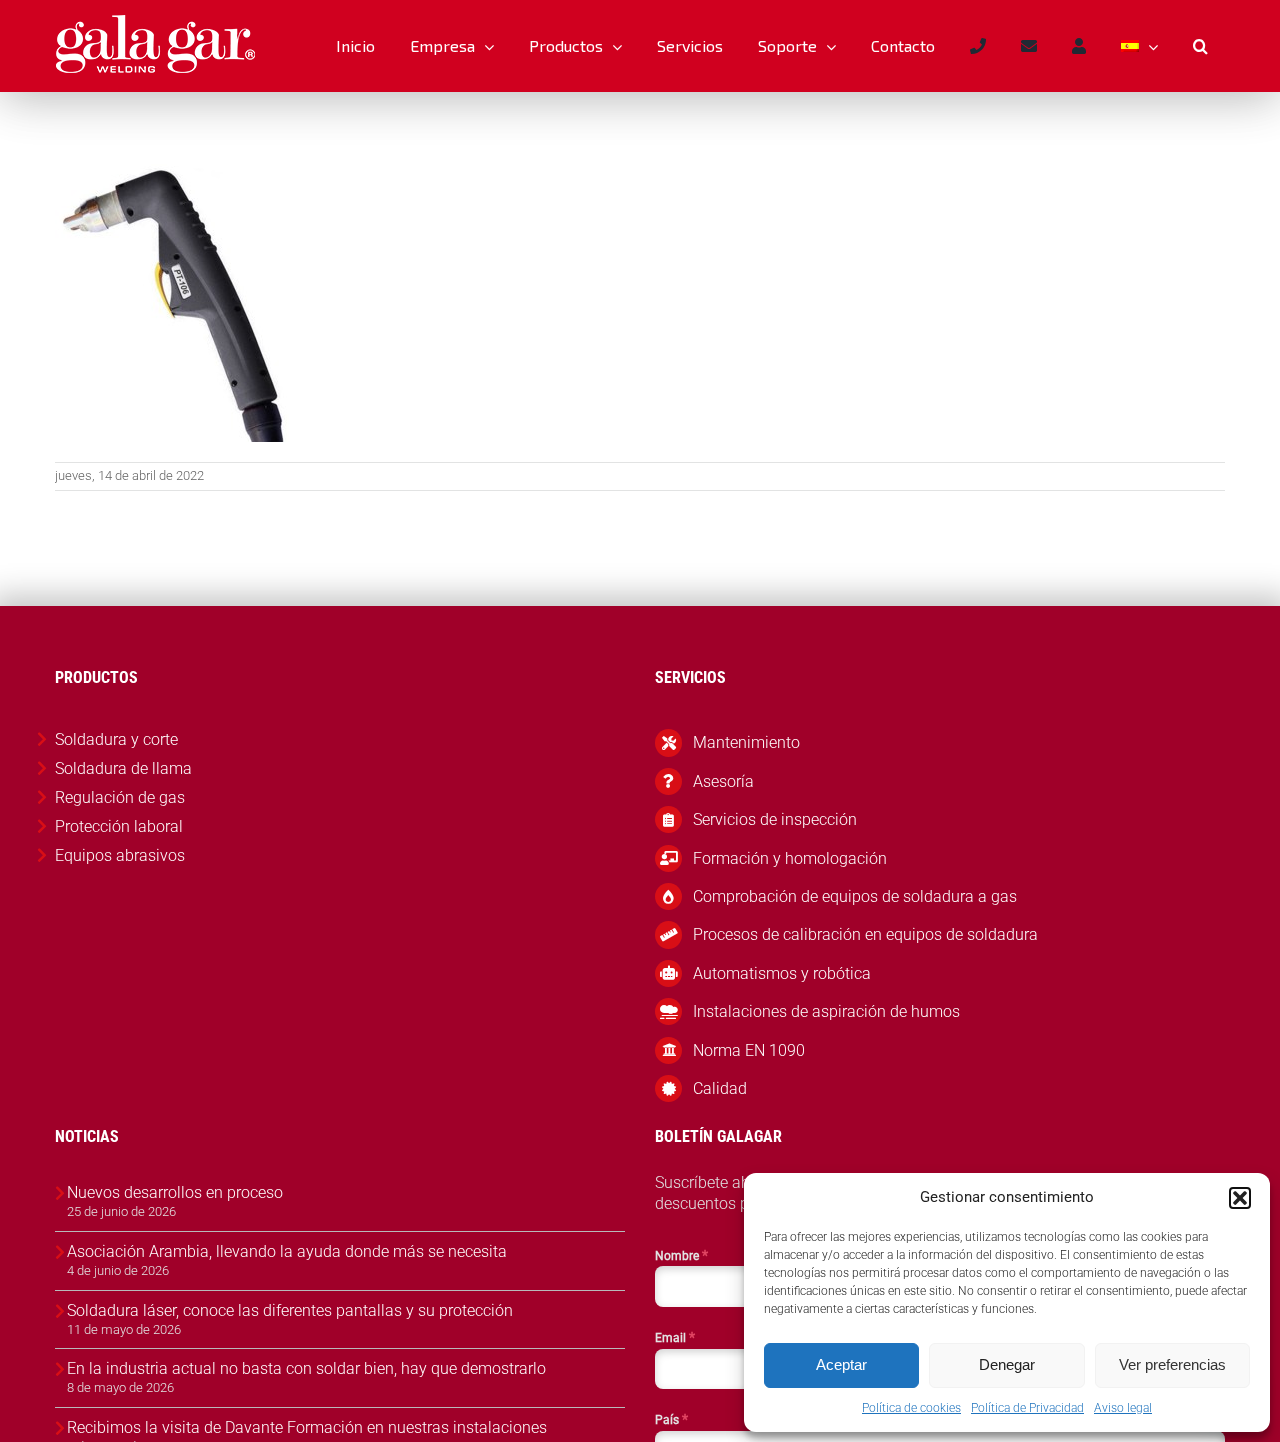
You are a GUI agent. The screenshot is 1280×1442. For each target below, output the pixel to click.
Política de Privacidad (1027, 1408)
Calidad (720, 1088)
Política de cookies (911, 1408)
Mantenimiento (746, 742)
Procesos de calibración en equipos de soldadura (865, 934)
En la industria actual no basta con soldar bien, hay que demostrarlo (306, 1368)
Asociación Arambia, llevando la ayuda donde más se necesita (287, 1251)
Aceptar (841, 1364)
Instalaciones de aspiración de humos (826, 1011)
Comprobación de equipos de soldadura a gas (855, 896)
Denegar (1007, 1364)
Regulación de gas (120, 797)
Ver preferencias (1172, 1364)
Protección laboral (119, 826)
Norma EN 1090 (749, 1050)
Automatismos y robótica (782, 973)
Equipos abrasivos (120, 855)
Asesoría (723, 781)
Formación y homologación (790, 858)
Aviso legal (1123, 1408)
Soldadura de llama (123, 768)
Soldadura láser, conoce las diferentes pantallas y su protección (290, 1310)
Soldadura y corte (116, 739)
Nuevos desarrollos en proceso (175, 1192)
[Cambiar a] (1139, 46)
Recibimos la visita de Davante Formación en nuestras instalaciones (307, 1427)
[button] (1240, 1198)
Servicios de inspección (775, 819)
